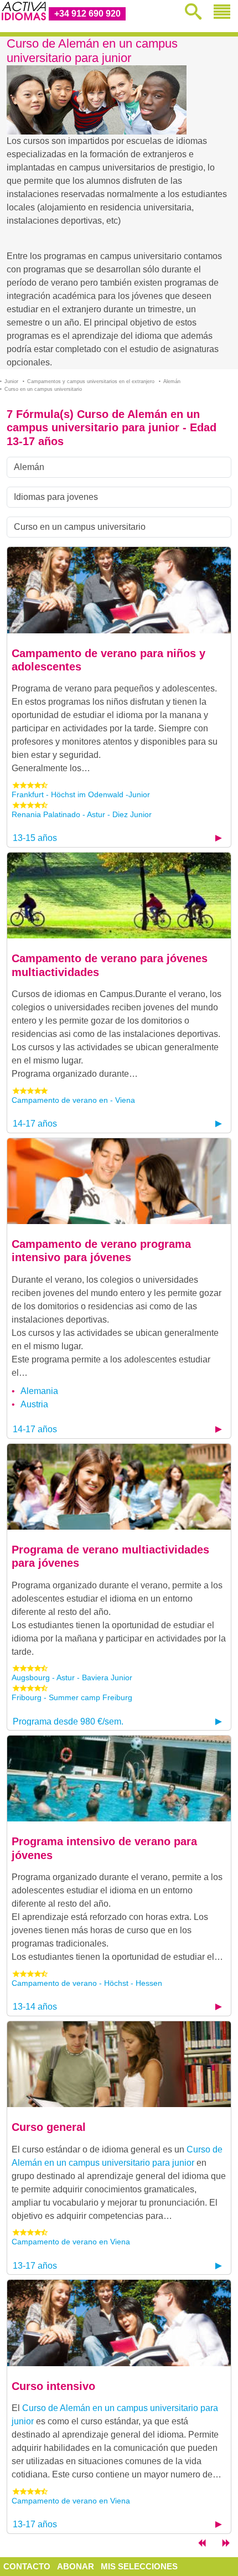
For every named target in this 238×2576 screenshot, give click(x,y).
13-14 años (35, 2007)
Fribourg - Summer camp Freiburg (72, 1697)
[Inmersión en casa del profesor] (226, 2545)
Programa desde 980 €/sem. (68, 1721)
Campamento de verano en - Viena (73, 1100)
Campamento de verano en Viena (71, 2242)
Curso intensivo (53, 2386)
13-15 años (35, 838)
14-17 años (35, 1124)
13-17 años (35, 2266)
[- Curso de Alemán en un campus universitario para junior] (119, 589)
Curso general (49, 2127)
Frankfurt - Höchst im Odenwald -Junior (81, 794)
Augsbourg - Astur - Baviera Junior (72, 1677)
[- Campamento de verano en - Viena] (119, 895)
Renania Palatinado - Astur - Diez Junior (82, 814)
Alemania (39, 1391)
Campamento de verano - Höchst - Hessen (87, 1983)
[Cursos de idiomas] (201, 2545)
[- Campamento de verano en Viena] (119, 2064)
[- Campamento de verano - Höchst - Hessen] (119, 1778)
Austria (34, 1404)
